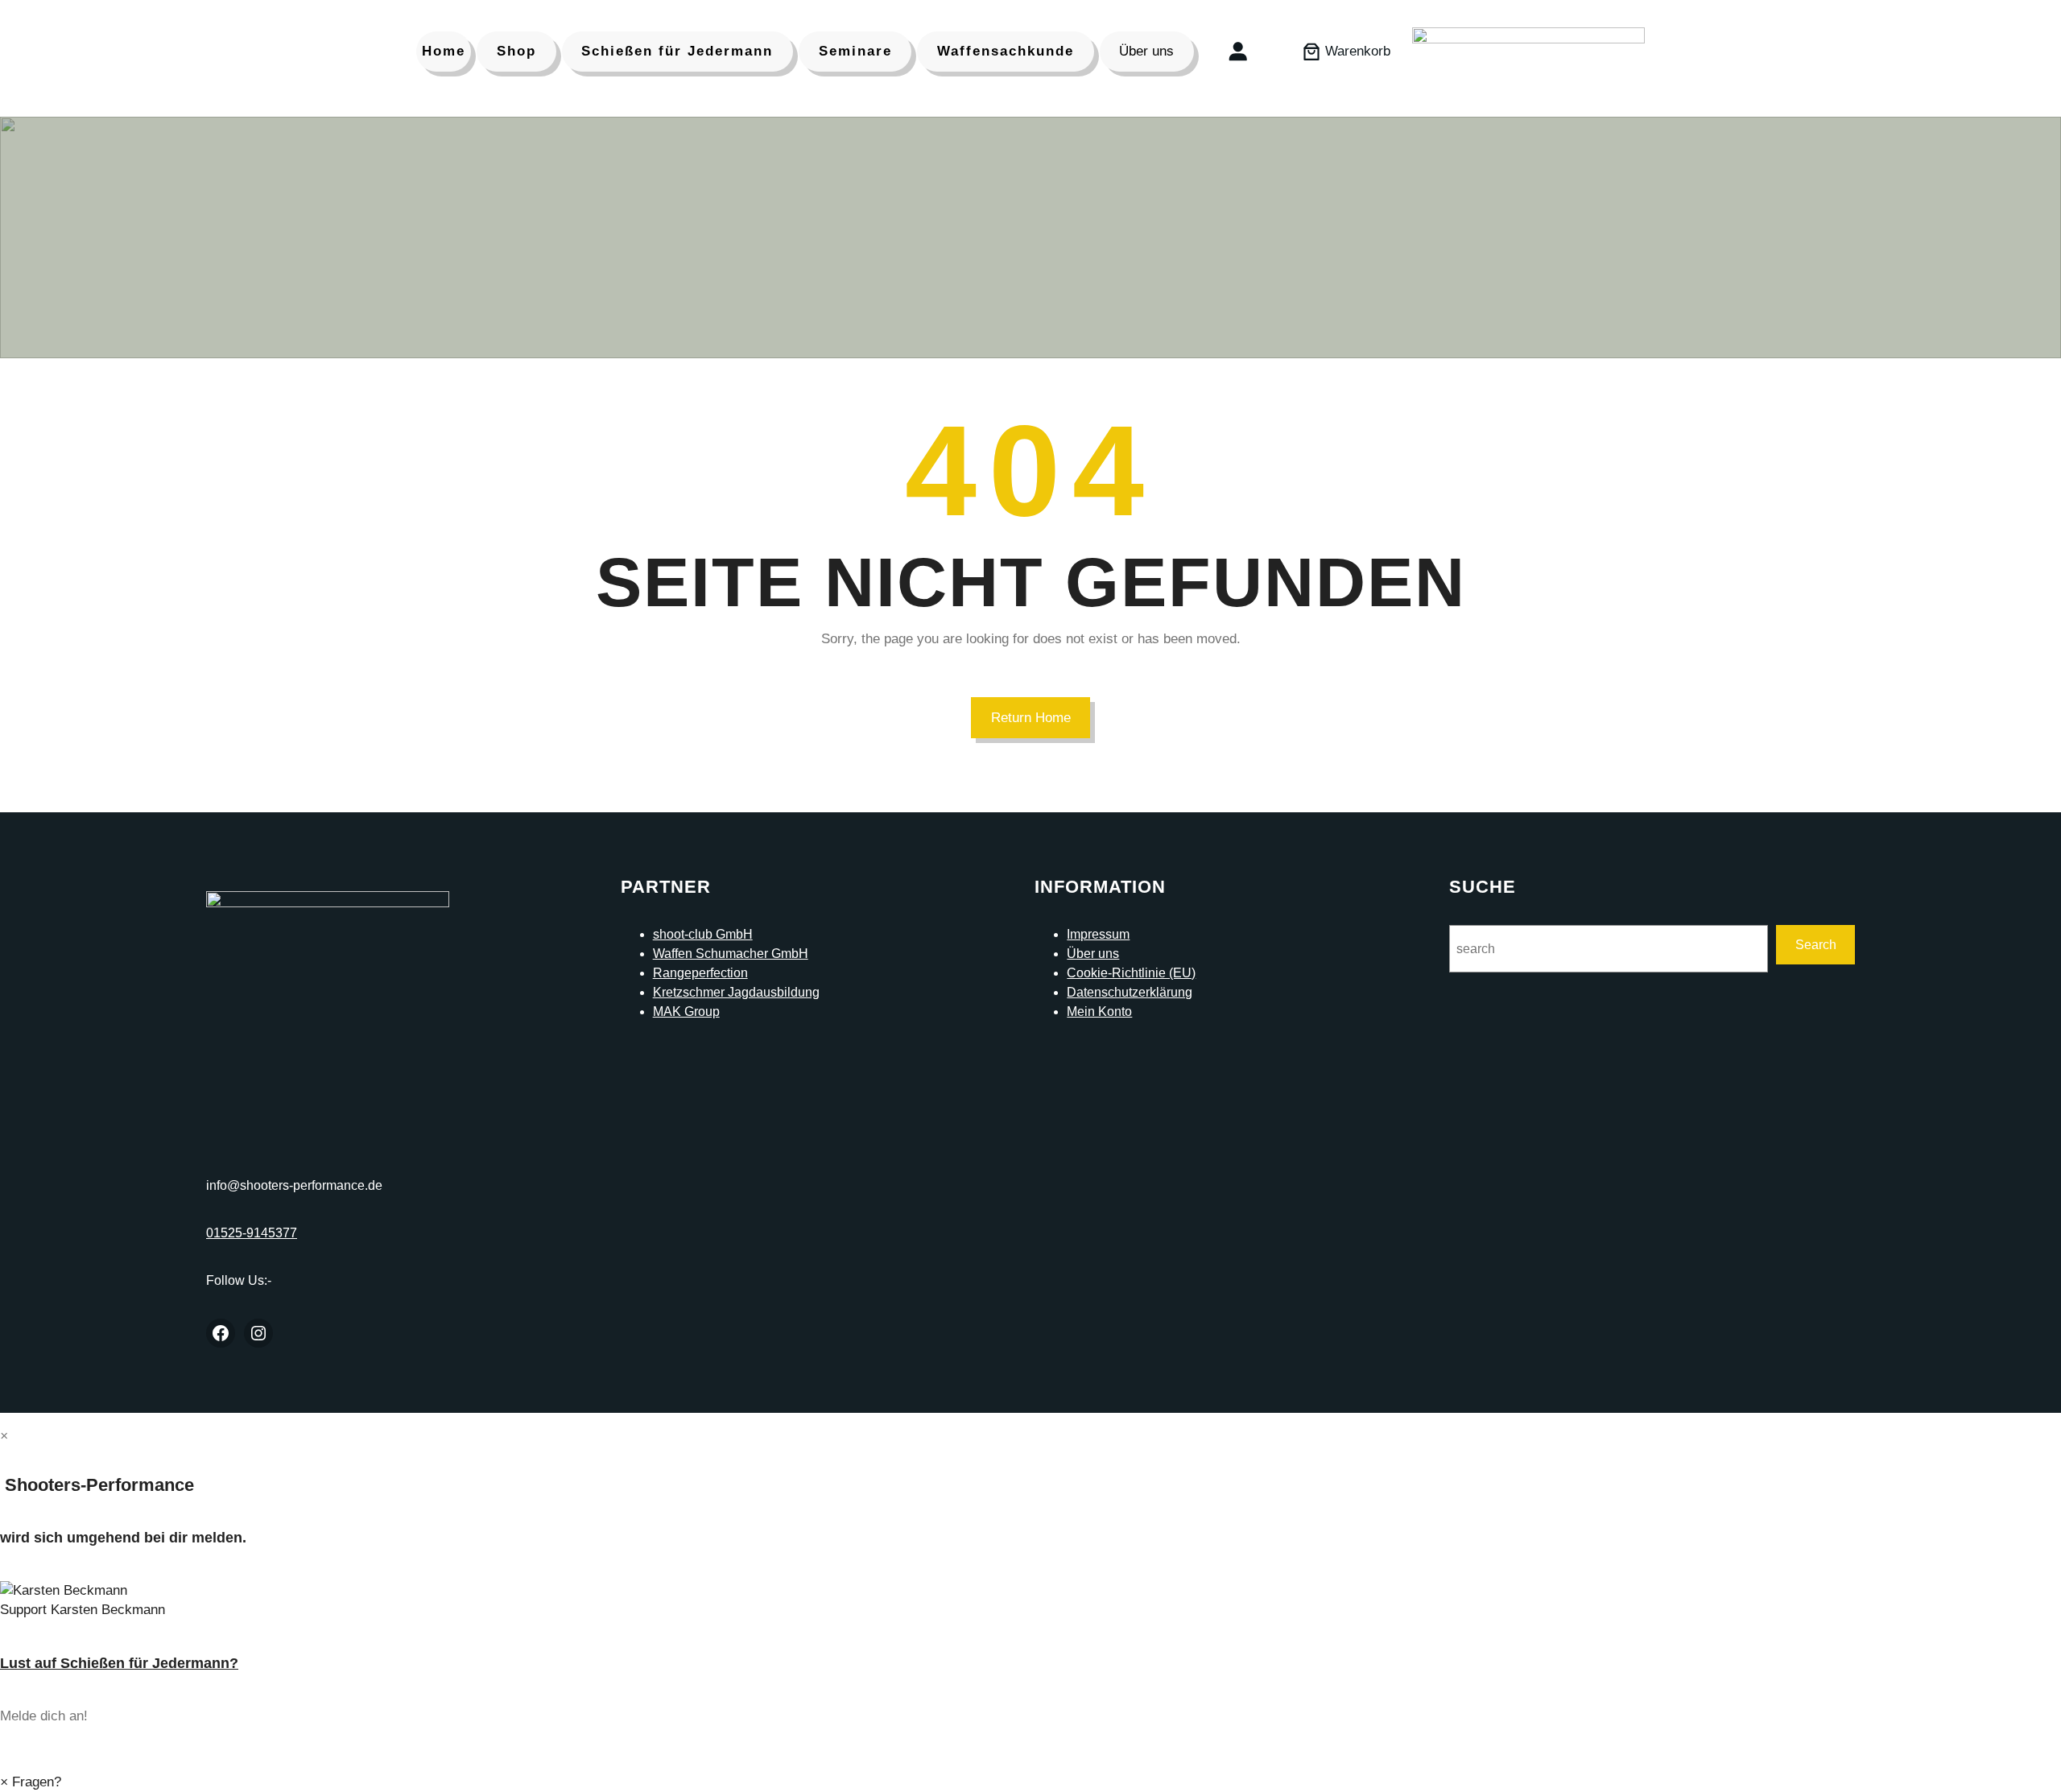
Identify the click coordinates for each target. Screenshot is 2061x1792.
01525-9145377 (252, 1233)
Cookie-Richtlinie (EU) (1131, 973)
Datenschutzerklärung (1130, 992)
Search (1816, 945)
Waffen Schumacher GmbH (731, 954)
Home (444, 51)
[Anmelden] (1238, 51)
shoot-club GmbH (703, 934)
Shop (516, 51)
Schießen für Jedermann (677, 51)
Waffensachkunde (1006, 51)
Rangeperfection (700, 973)
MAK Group (686, 1012)
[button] (1030, 1600)
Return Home (1031, 718)
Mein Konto (1099, 1012)
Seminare (855, 51)
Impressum (1098, 934)
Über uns (1146, 51)
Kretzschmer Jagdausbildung (736, 992)
